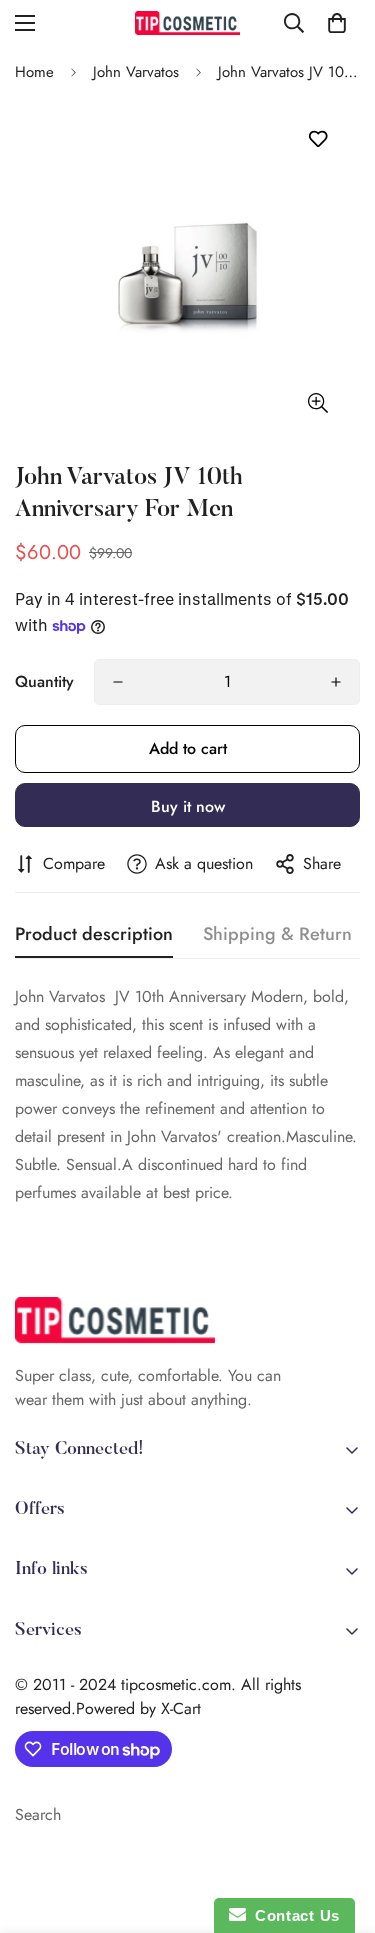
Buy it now (188, 806)
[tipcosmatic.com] (187, 23)
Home (34, 72)
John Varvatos (136, 72)
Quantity (44, 681)
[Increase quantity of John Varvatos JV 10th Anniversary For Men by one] (336, 682)
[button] (337, 23)
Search (38, 1814)
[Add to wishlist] (317, 139)
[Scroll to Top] (339, 1827)
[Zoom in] (317, 402)
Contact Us (293, 1915)
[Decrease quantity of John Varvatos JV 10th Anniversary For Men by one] (118, 682)
